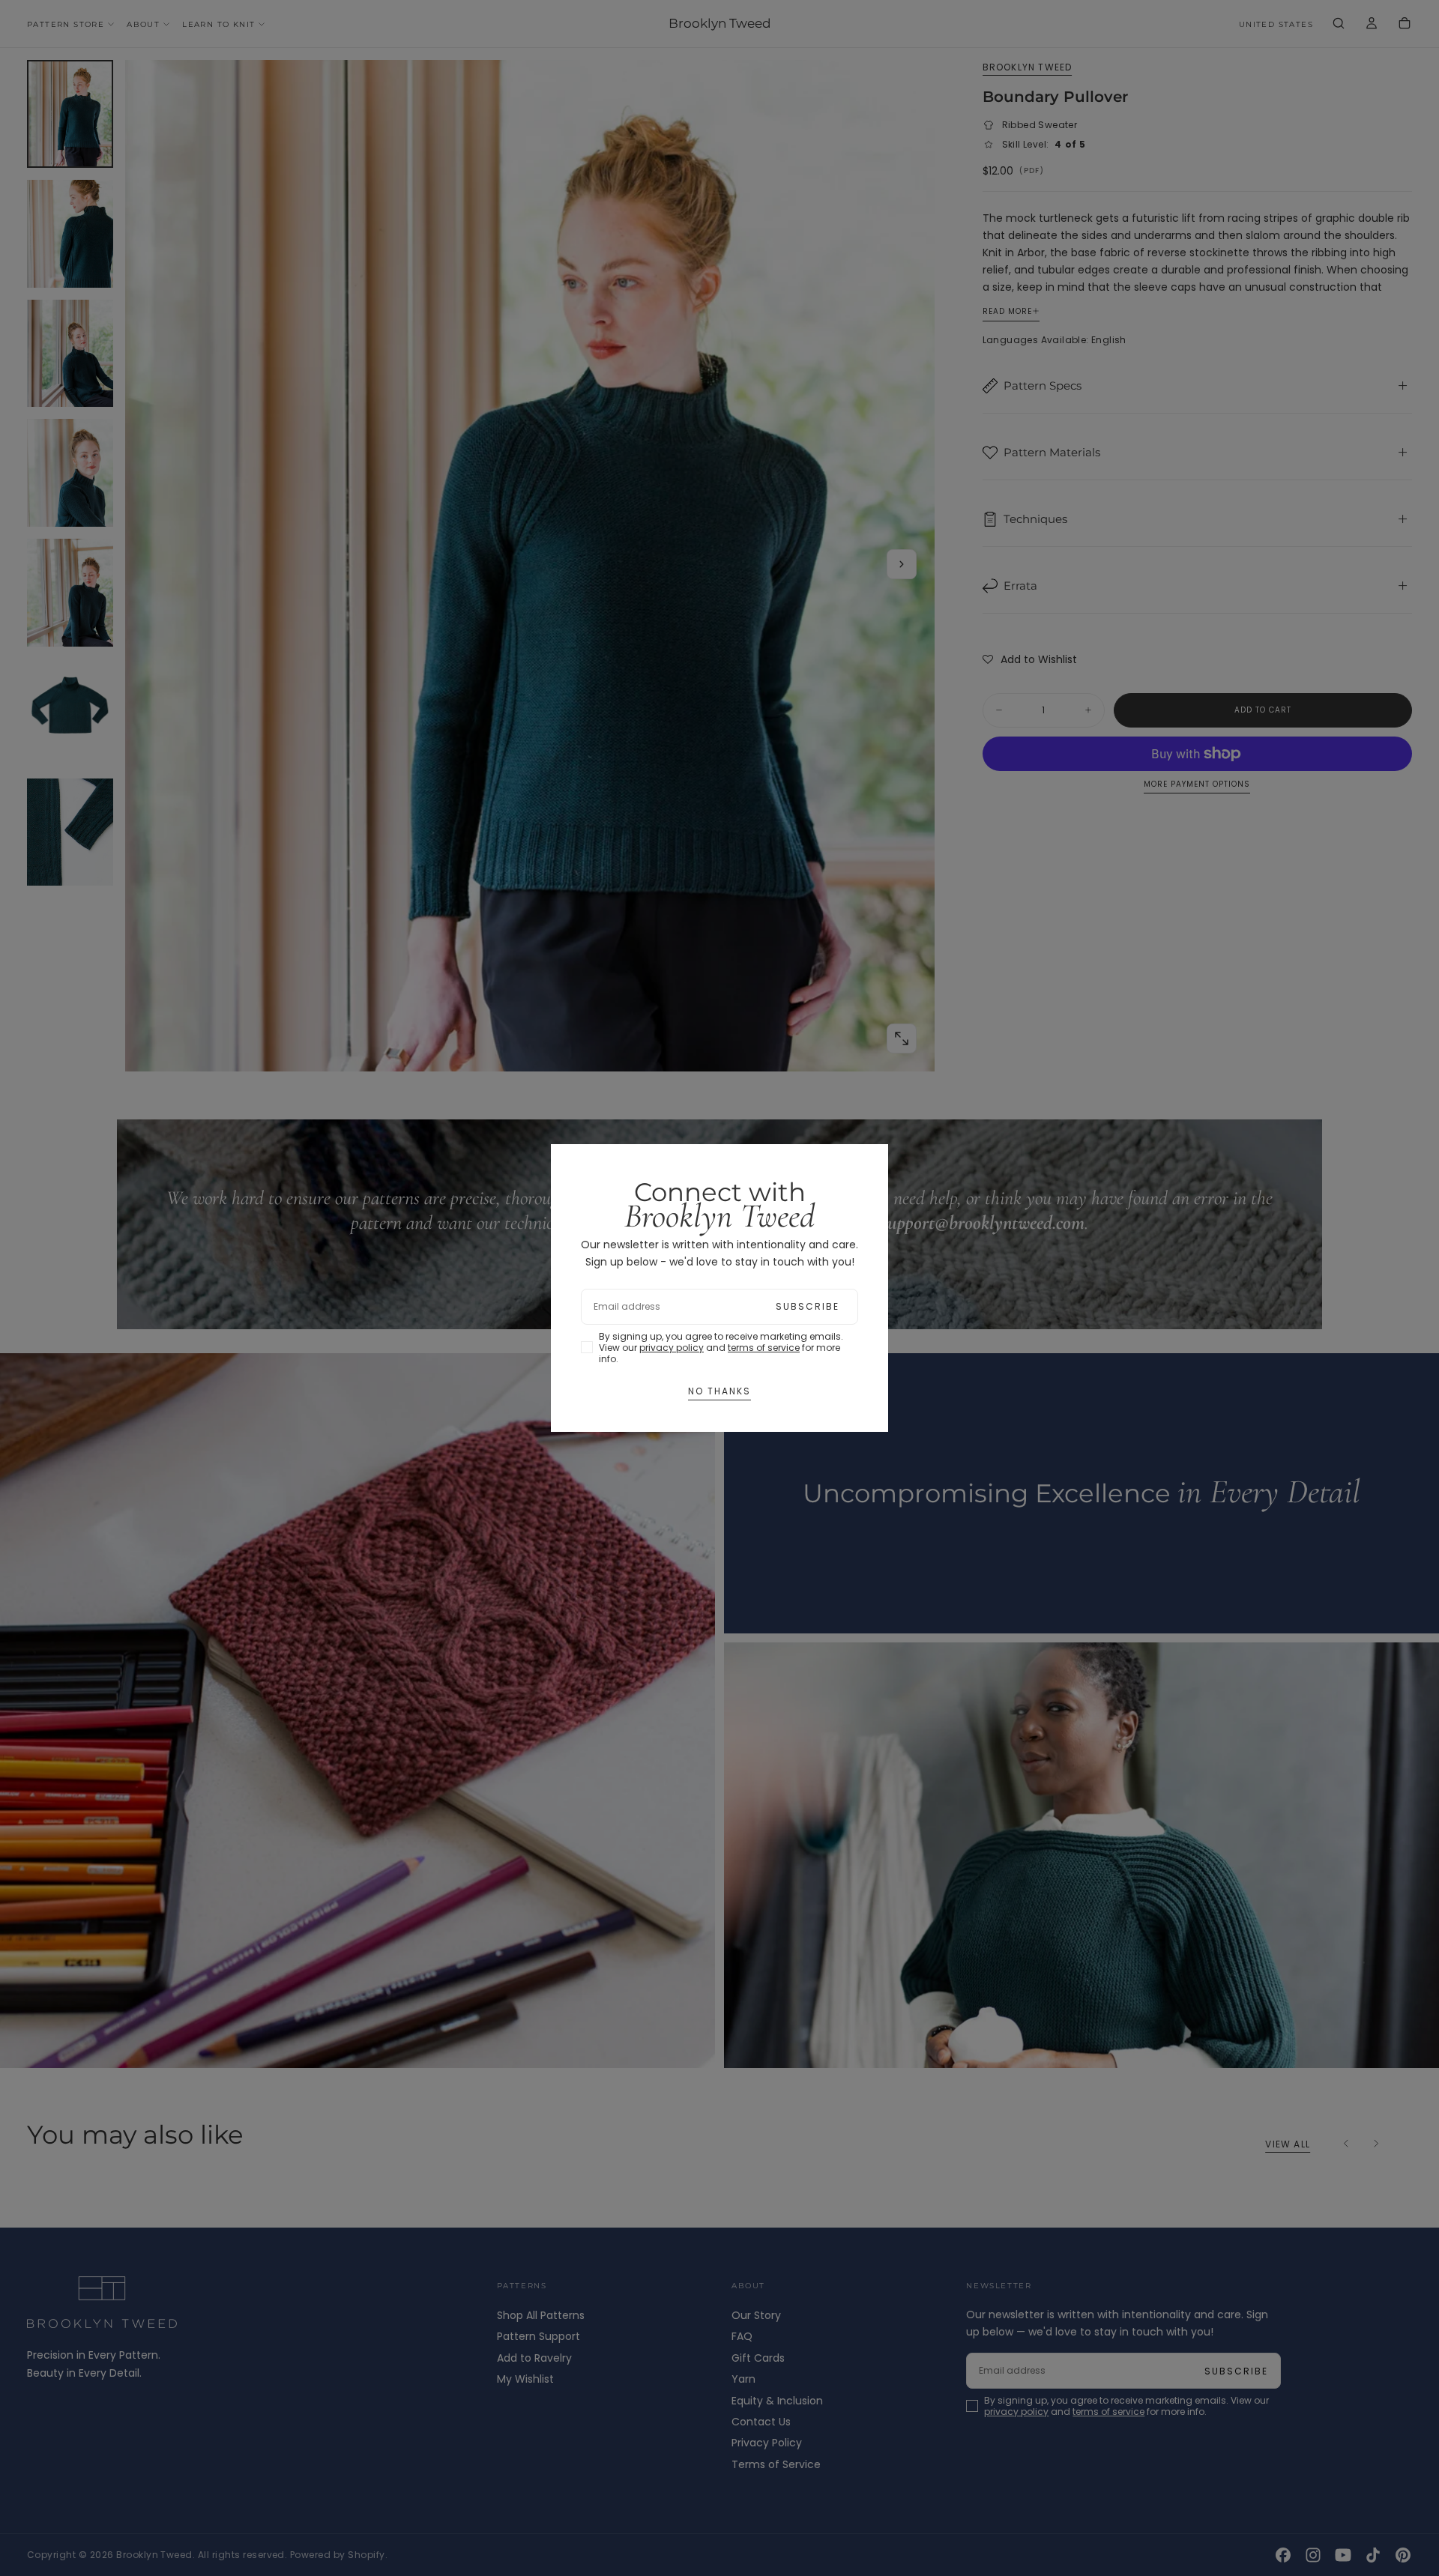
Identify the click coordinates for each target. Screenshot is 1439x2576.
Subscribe (808, 1306)
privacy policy (672, 1348)
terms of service (764, 1348)
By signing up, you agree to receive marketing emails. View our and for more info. (721, 1348)
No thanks (719, 1391)
